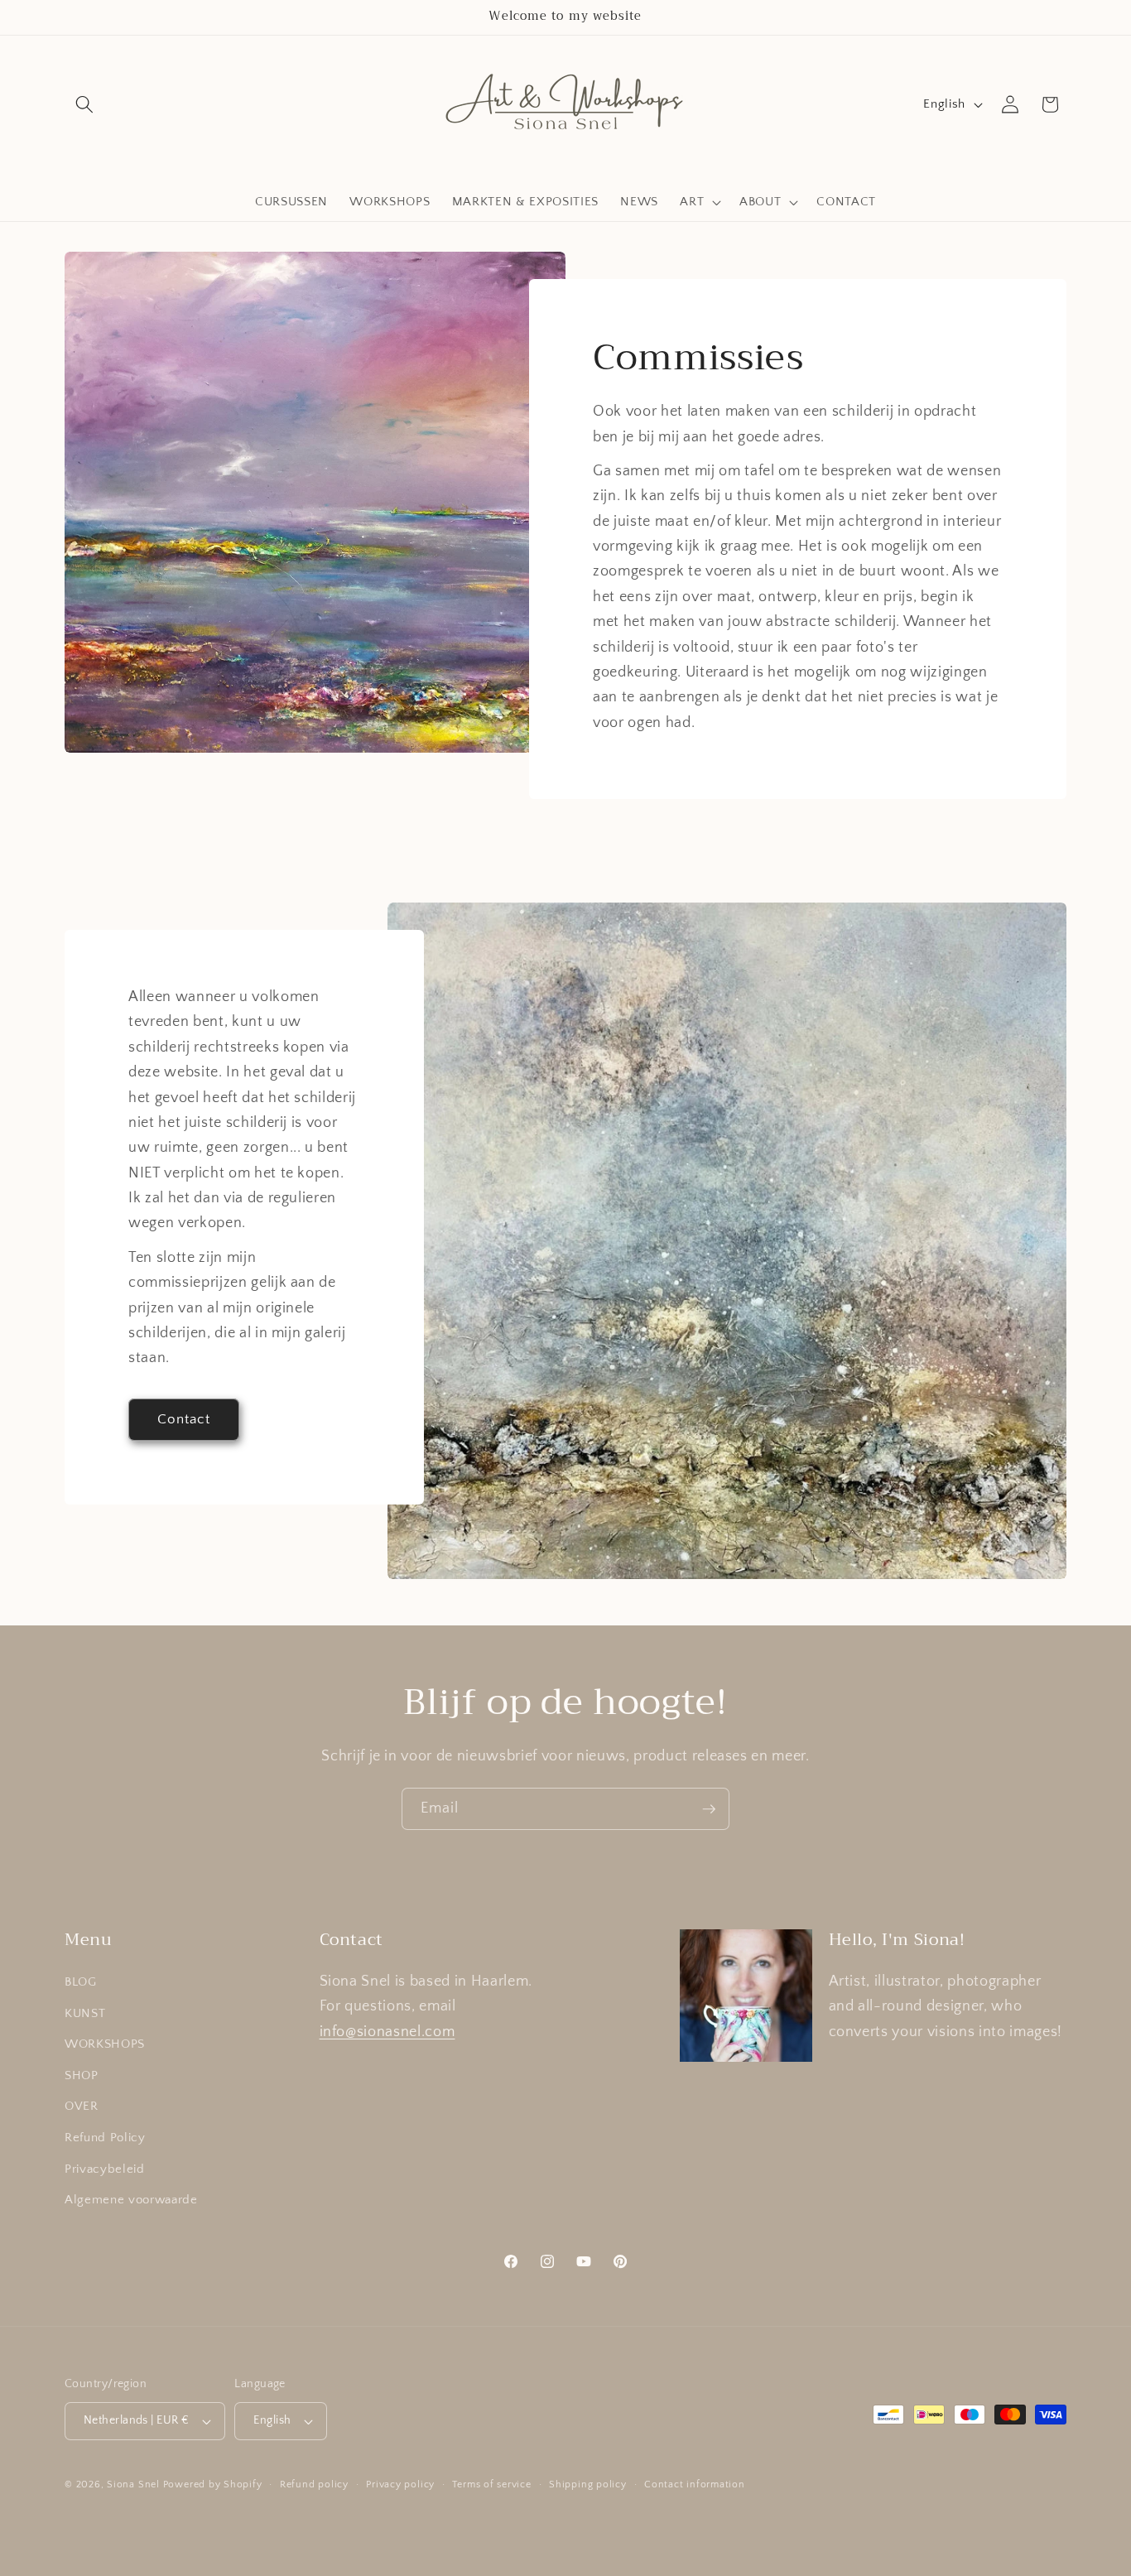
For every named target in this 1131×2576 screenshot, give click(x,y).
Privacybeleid (105, 2169)
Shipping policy (588, 2485)
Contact (184, 1419)
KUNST (85, 2013)
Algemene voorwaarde (131, 2200)
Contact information (695, 2485)
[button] (84, 104)
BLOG (81, 1982)
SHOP (82, 2075)
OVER (82, 2106)
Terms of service (491, 2485)
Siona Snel (133, 2485)
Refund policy (314, 2485)
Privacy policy (400, 2485)
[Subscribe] (709, 1809)
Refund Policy (105, 2138)
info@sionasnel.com (387, 2032)
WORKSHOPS (105, 2044)
